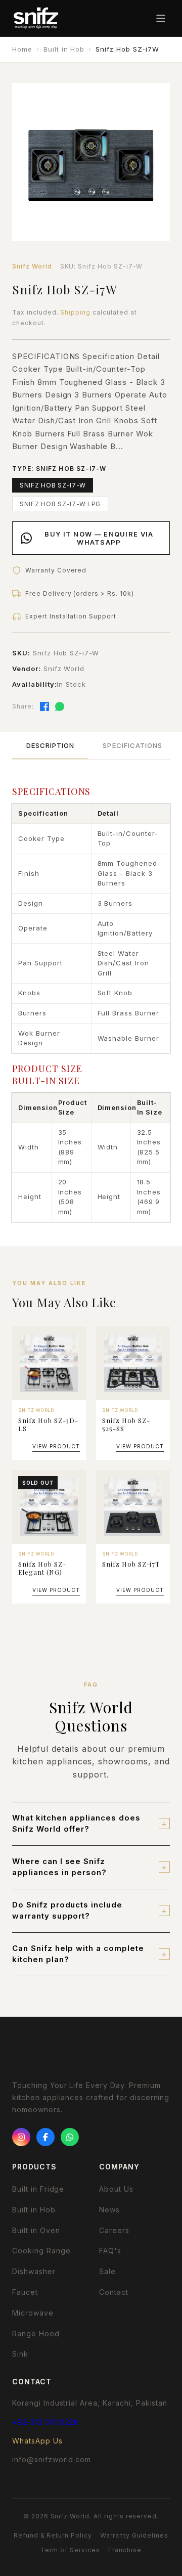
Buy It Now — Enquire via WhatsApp (99, 538)
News (109, 2210)
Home (22, 49)
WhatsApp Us (37, 2441)
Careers (114, 2230)
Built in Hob (64, 49)
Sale (107, 2271)
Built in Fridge (38, 2189)
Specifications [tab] (132, 745)
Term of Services (70, 2550)
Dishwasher (34, 2271)
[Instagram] (21, 2137)
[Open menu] (161, 18)
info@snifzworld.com (52, 2459)
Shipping (75, 312)
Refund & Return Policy (53, 2535)
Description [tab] (50, 745)
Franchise (125, 2550)
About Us (116, 2189)
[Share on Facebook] (44, 706)
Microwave (33, 2313)
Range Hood (36, 2334)
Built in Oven (36, 2230)
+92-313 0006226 (45, 2422)
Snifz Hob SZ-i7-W (53, 485)
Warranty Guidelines (134, 2535)
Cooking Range (41, 2251)
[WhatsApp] (70, 2137)
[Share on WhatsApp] (60, 706)
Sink (20, 2354)
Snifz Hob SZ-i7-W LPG (60, 504)
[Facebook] (45, 2137)
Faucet (25, 2292)
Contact (114, 2292)
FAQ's (110, 2251)
